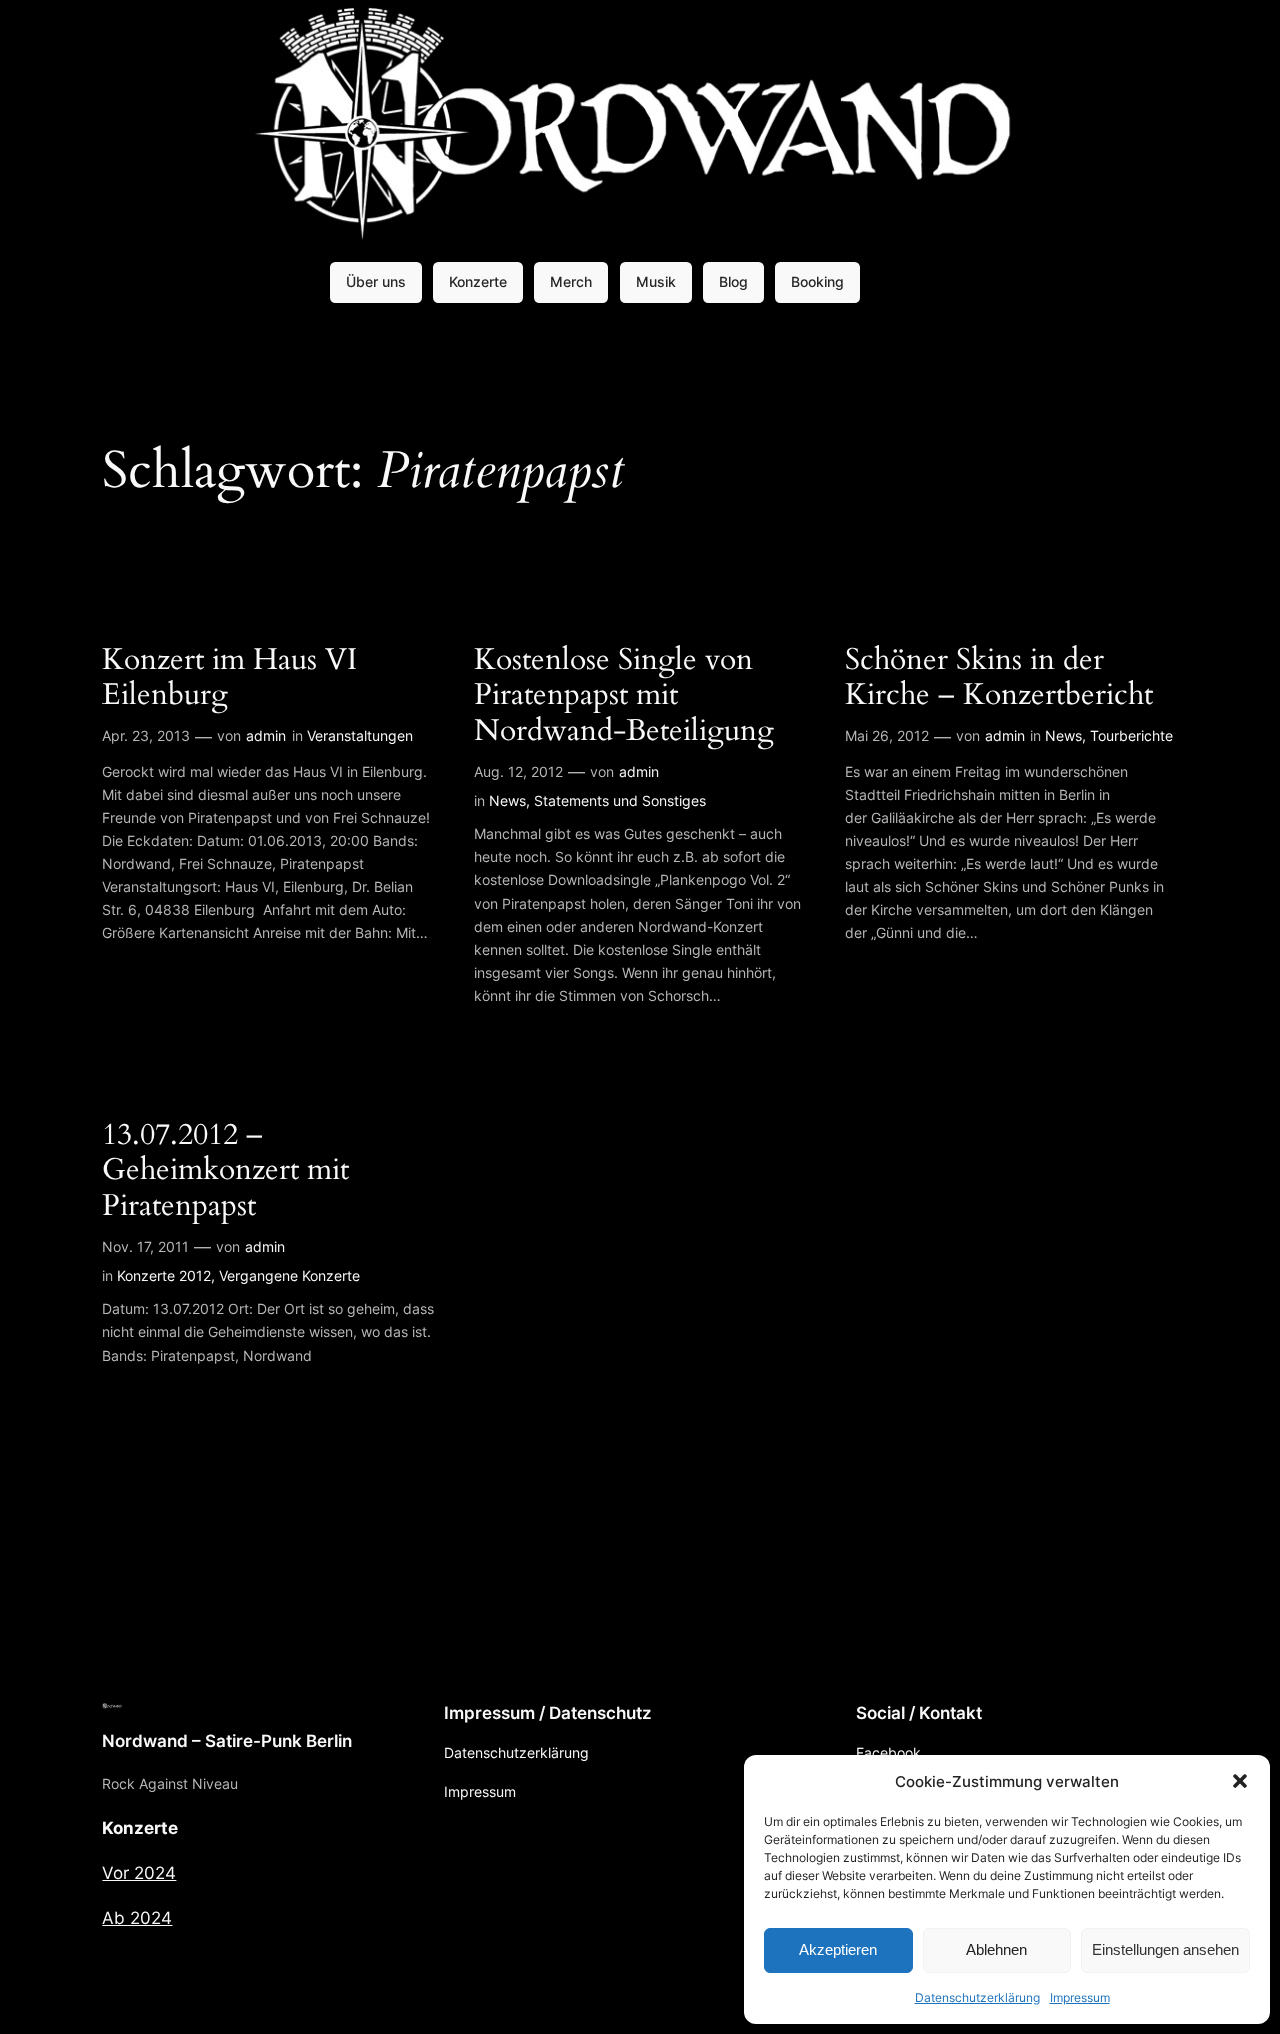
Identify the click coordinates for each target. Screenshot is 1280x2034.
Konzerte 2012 (164, 1275)
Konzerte (478, 281)
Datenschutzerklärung (977, 1997)
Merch (571, 281)
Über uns (376, 281)
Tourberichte (1131, 735)
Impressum (1080, 1997)
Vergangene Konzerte (289, 1275)
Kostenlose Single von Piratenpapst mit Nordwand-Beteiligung (624, 696)
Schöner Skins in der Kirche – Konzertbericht (999, 678)
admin (266, 735)
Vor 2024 (139, 1873)
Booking (817, 281)
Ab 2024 (137, 1918)
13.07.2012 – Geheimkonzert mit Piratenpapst (225, 1171)
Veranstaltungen (360, 735)
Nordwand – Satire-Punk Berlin (227, 1741)
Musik (656, 281)
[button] (1240, 1781)
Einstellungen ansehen (1165, 1949)
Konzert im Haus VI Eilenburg (229, 678)
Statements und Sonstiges (620, 800)
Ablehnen (996, 1949)
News (507, 800)
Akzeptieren (838, 1949)
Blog (733, 281)
